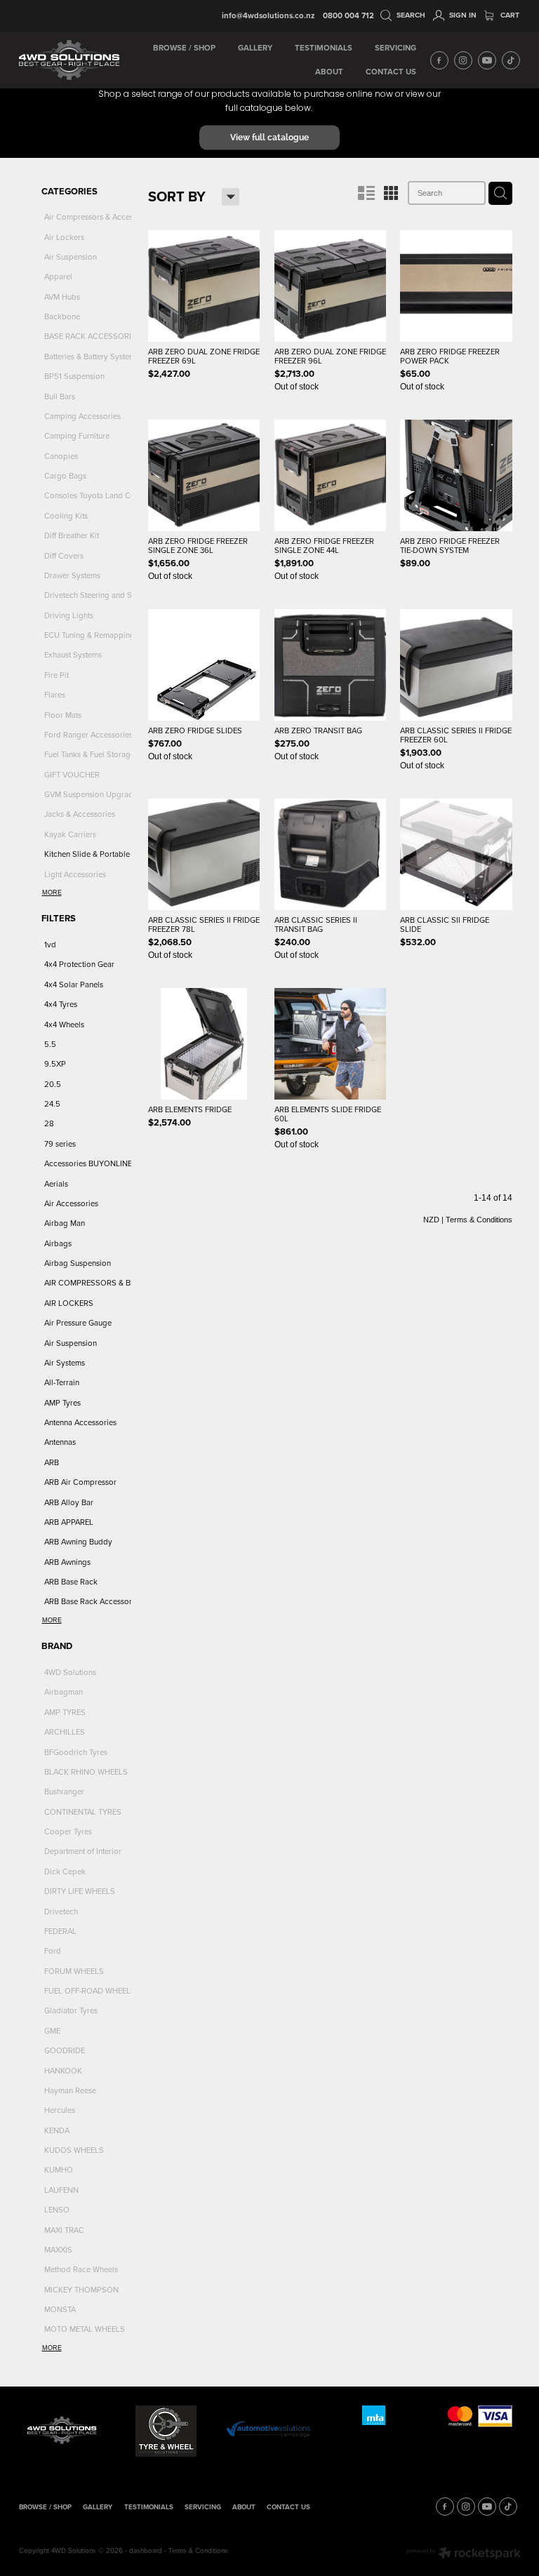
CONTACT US (391, 72)
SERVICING (395, 48)
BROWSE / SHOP (184, 48)
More (52, 893)
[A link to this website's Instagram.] (463, 60)
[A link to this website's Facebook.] (439, 60)
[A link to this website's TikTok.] (511, 60)
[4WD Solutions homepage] (69, 60)
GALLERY (255, 48)
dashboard (146, 2550)
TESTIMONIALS (324, 48)
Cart (509, 15)
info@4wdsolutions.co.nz (268, 15)
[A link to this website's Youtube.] (487, 60)
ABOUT (329, 72)
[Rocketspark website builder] (464, 2554)
